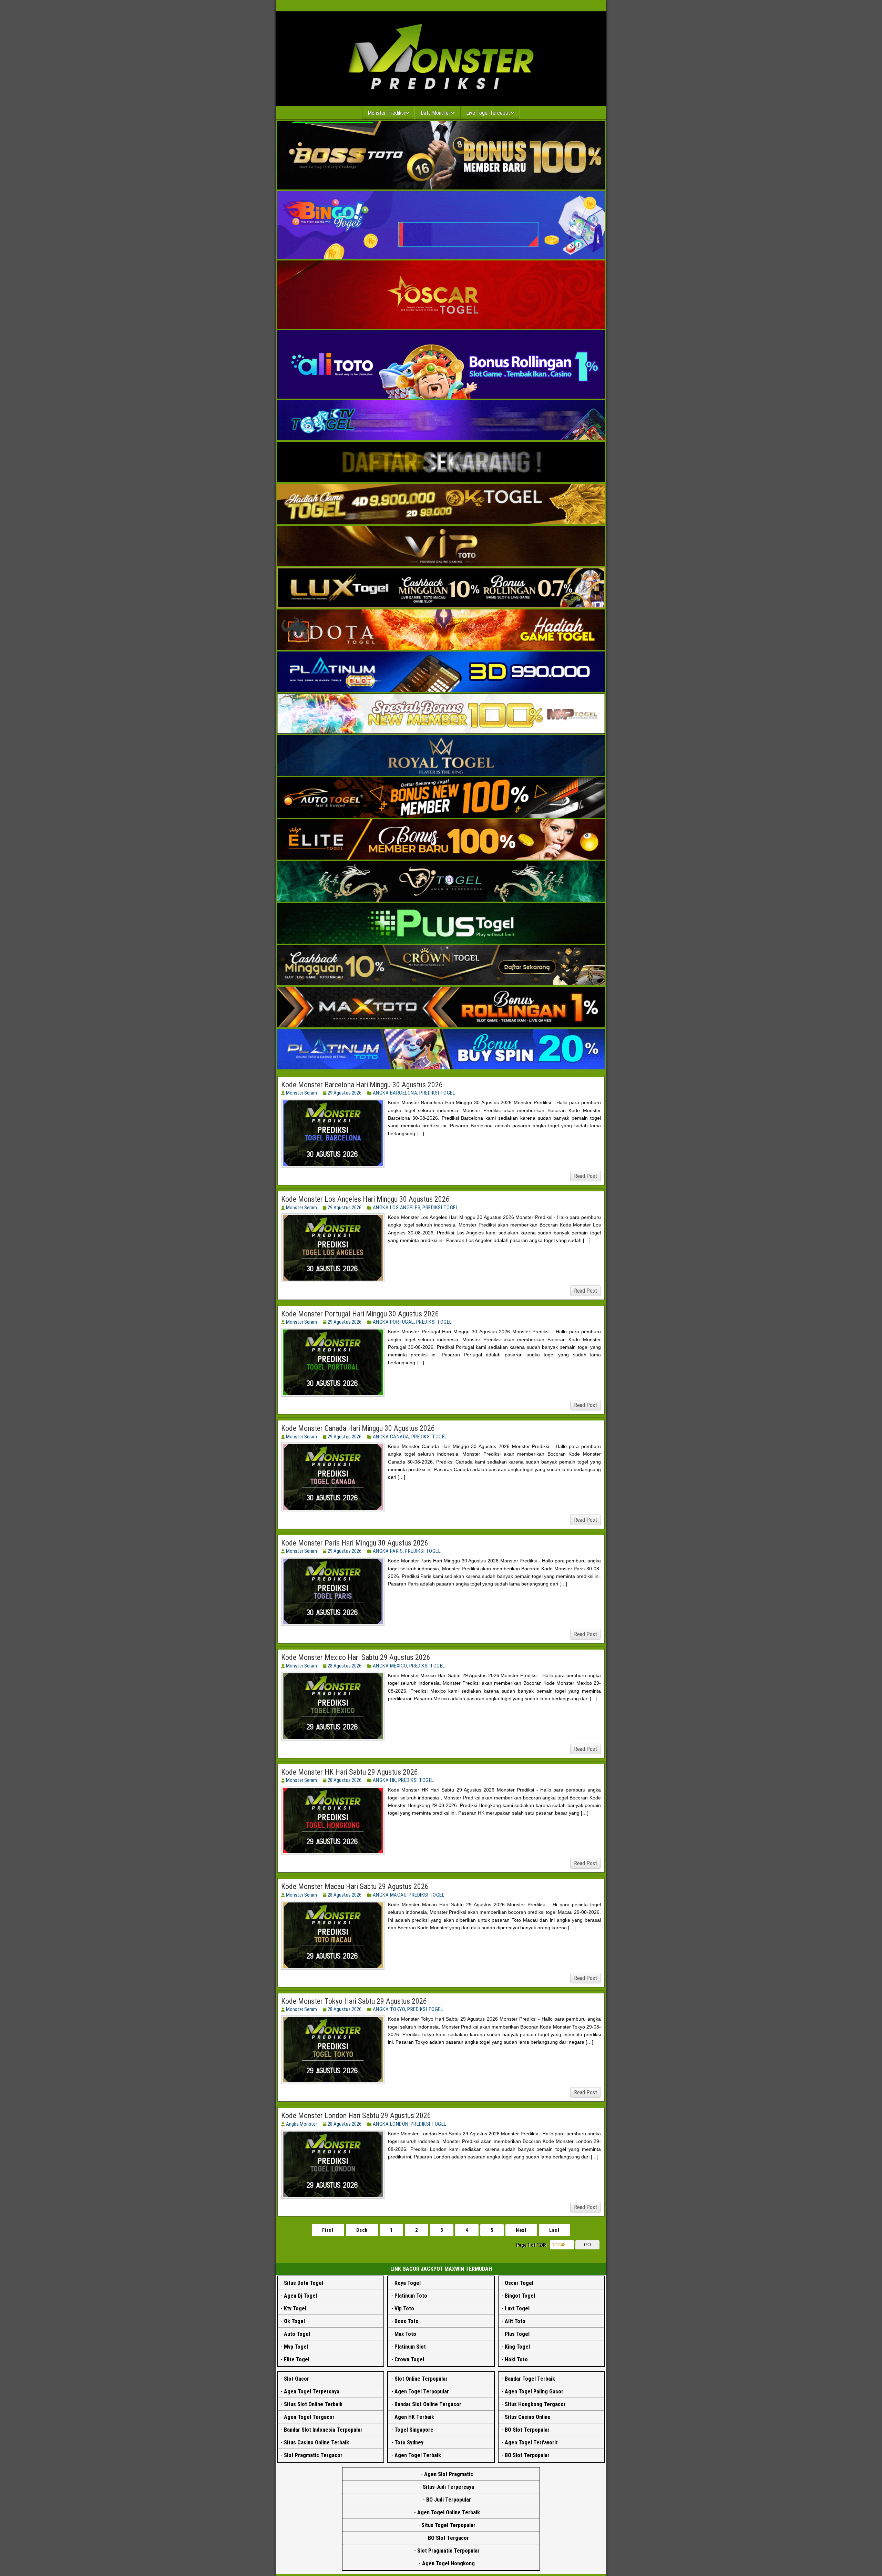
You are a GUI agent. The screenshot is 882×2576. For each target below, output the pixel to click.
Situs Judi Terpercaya (448, 2487)
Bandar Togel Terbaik (530, 2379)
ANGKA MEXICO (390, 1666)
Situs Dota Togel (304, 2283)
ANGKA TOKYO (389, 2009)
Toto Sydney (409, 2442)
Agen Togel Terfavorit (531, 2442)
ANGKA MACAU (390, 1895)
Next (521, 2230)
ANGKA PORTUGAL (393, 1322)
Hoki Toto (516, 2359)
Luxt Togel (517, 2308)
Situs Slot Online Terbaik (313, 2404)
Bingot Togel (520, 2296)
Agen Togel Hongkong (448, 2563)
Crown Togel (409, 2359)
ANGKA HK (384, 1780)
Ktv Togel (295, 2308)
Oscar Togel (519, 2283)
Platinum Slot (410, 2347)
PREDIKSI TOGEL (437, 1093)
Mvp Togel (296, 2347)
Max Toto (405, 2334)
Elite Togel (297, 2359)
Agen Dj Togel (300, 2296)
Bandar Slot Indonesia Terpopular (323, 2430)
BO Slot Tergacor (448, 2538)
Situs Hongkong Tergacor (535, 2404)
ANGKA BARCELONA (395, 1093)
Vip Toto (404, 2308)
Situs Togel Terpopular (448, 2525)
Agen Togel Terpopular (422, 2392)
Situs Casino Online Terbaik (316, 2442)
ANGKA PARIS (388, 1551)
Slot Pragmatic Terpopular (448, 2551)
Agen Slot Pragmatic (449, 2474)
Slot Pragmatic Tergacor (313, 2455)
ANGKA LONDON (391, 2124)
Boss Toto (407, 2321)
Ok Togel (294, 2321)
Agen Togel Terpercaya (312, 2392)
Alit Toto (515, 2321)
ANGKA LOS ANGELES (397, 1208)
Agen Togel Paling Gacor (534, 2392)
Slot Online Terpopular (421, 2379)
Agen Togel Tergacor (309, 2417)
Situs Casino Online (528, 2417)
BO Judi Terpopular (449, 2500)
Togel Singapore (414, 2430)
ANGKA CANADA (391, 1437)
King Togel (517, 2347)
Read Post (586, 1176)
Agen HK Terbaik (414, 2417)
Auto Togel (297, 2334)
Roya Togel (408, 2283)
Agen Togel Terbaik (418, 2455)
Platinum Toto (411, 2296)
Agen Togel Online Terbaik (449, 2512)
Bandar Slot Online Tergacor (428, 2404)
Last (555, 2230)
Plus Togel (517, 2334)
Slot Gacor (296, 2379)
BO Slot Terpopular (527, 2430)
